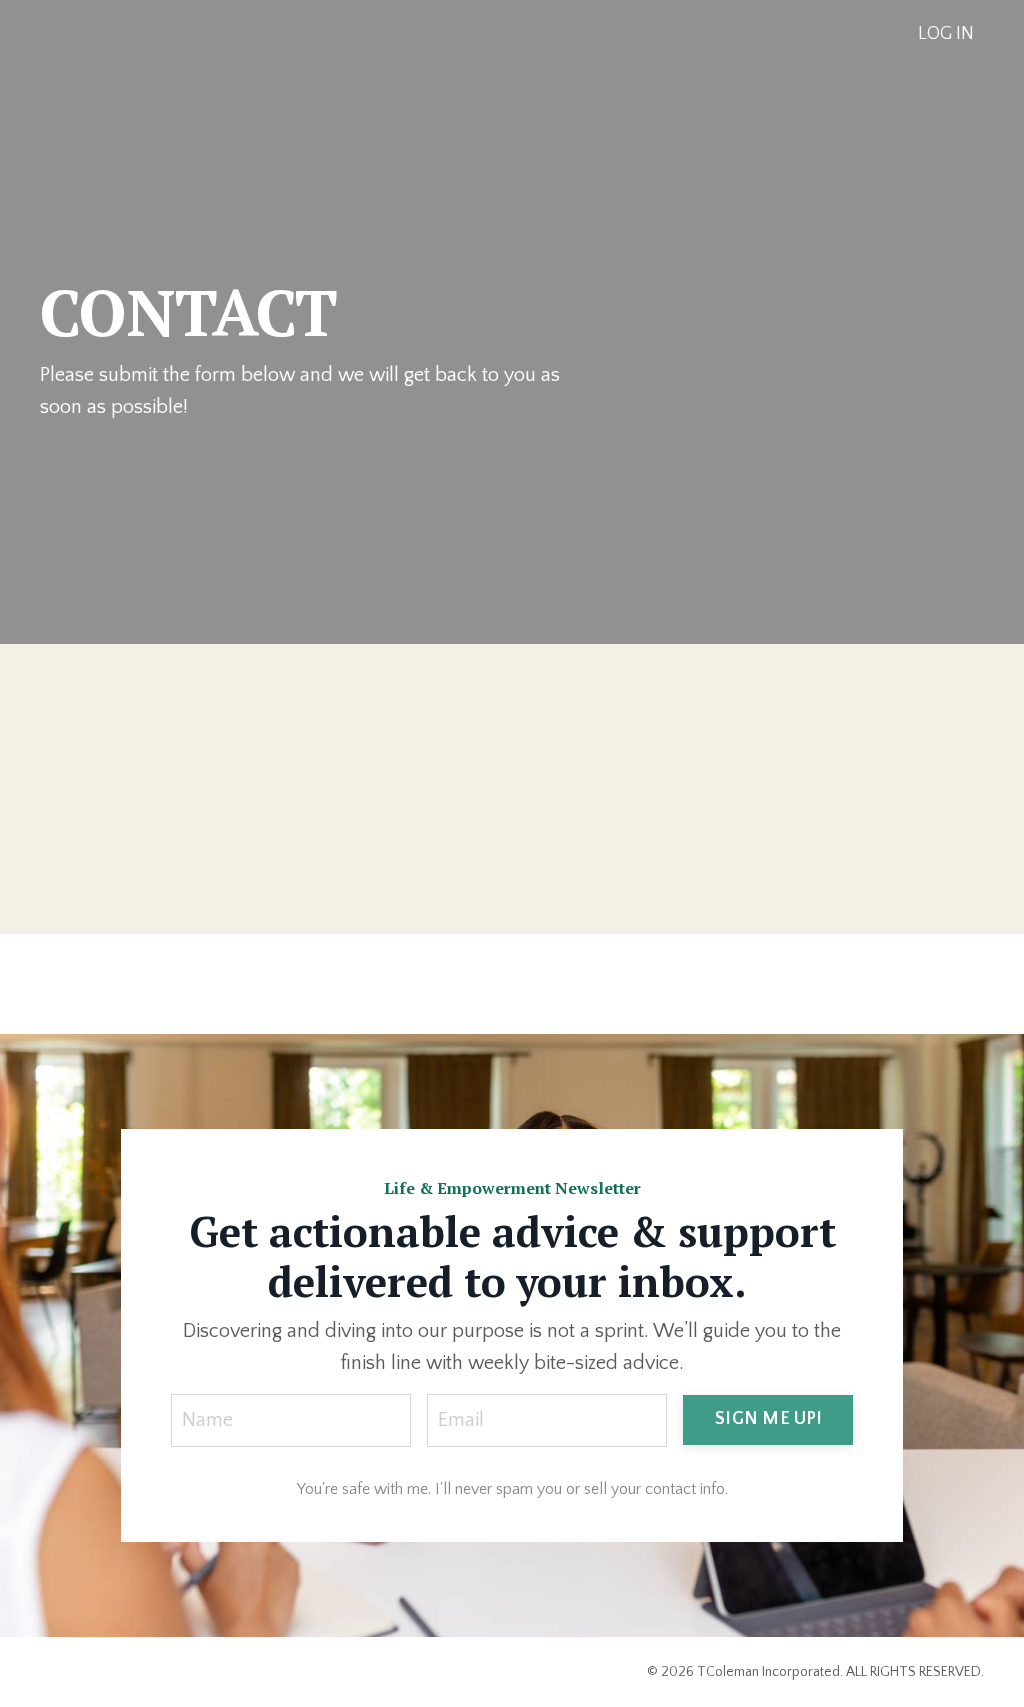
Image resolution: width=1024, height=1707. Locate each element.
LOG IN (946, 34)
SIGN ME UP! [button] (768, 1419)
